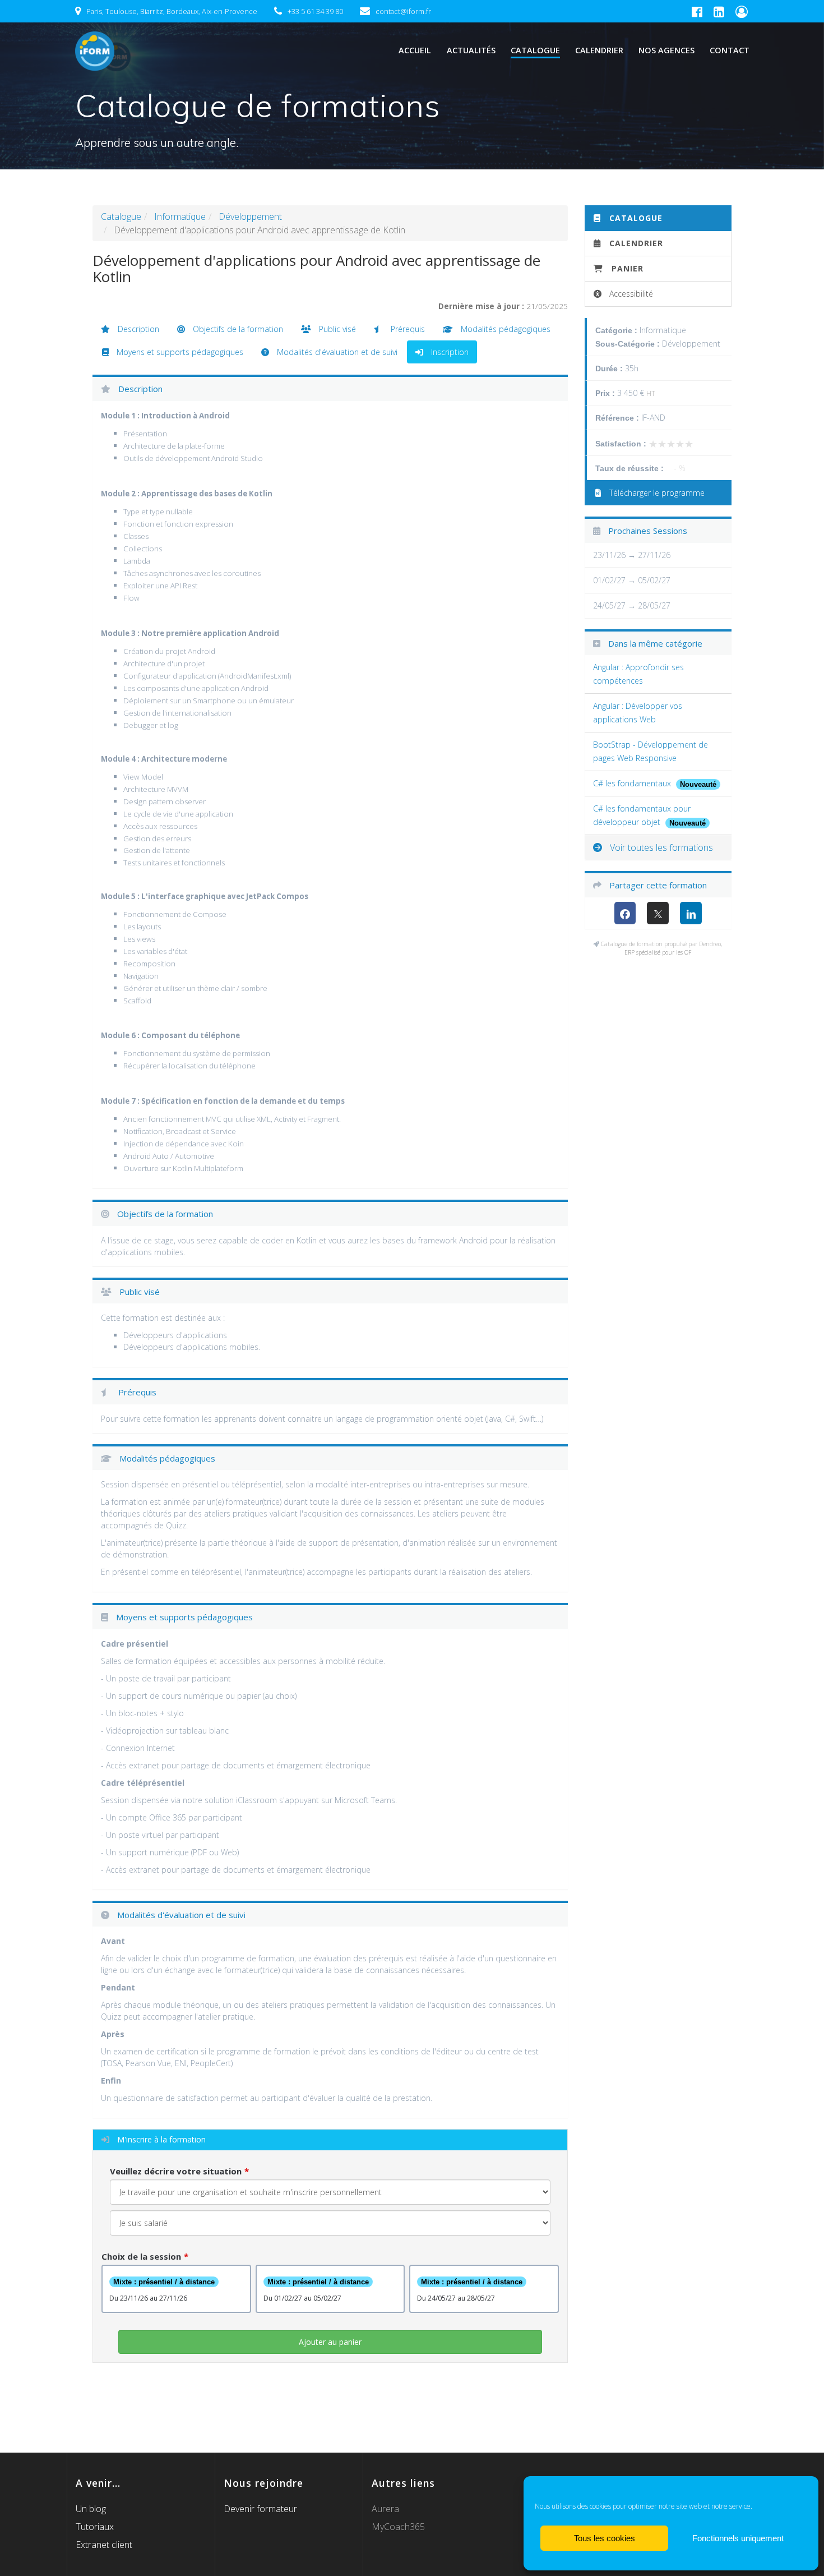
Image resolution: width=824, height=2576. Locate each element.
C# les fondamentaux (633, 783)
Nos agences (666, 50)
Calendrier (599, 50)
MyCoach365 (398, 2527)
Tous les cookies (605, 2538)
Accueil (415, 50)
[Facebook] (625, 913)
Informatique (180, 216)
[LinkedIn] (691, 913)
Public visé (336, 329)
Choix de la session (141, 2256)
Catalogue (535, 50)
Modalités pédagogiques (504, 329)
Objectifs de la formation (237, 329)
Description (137, 329)
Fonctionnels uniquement (738, 2538)
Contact (730, 50)
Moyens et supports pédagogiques (179, 352)
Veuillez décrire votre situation (176, 2171)
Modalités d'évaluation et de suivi (336, 352)
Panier (628, 268)
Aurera (385, 2509)
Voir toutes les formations (660, 847)
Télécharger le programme (656, 493)
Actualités (471, 50)
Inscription (449, 352)
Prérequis (407, 329)
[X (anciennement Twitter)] (658, 913)
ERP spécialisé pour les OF (658, 952)
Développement (250, 216)
